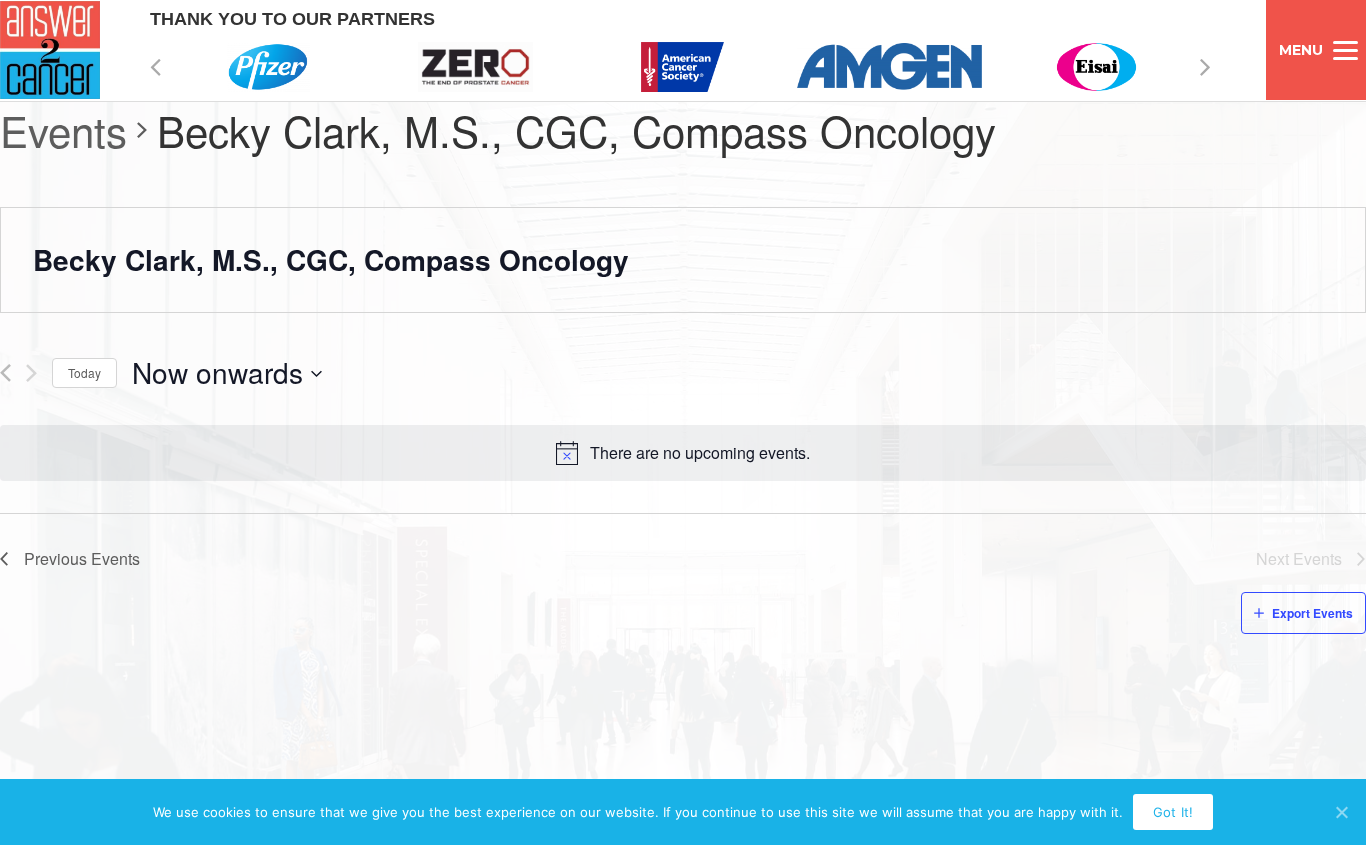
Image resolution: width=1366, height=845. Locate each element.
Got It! (1173, 812)
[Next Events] (31, 373)
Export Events (1312, 613)
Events (63, 131)
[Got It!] (1341, 812)
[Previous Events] (5, 373)
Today (84, 372)
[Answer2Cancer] (50, 50)
